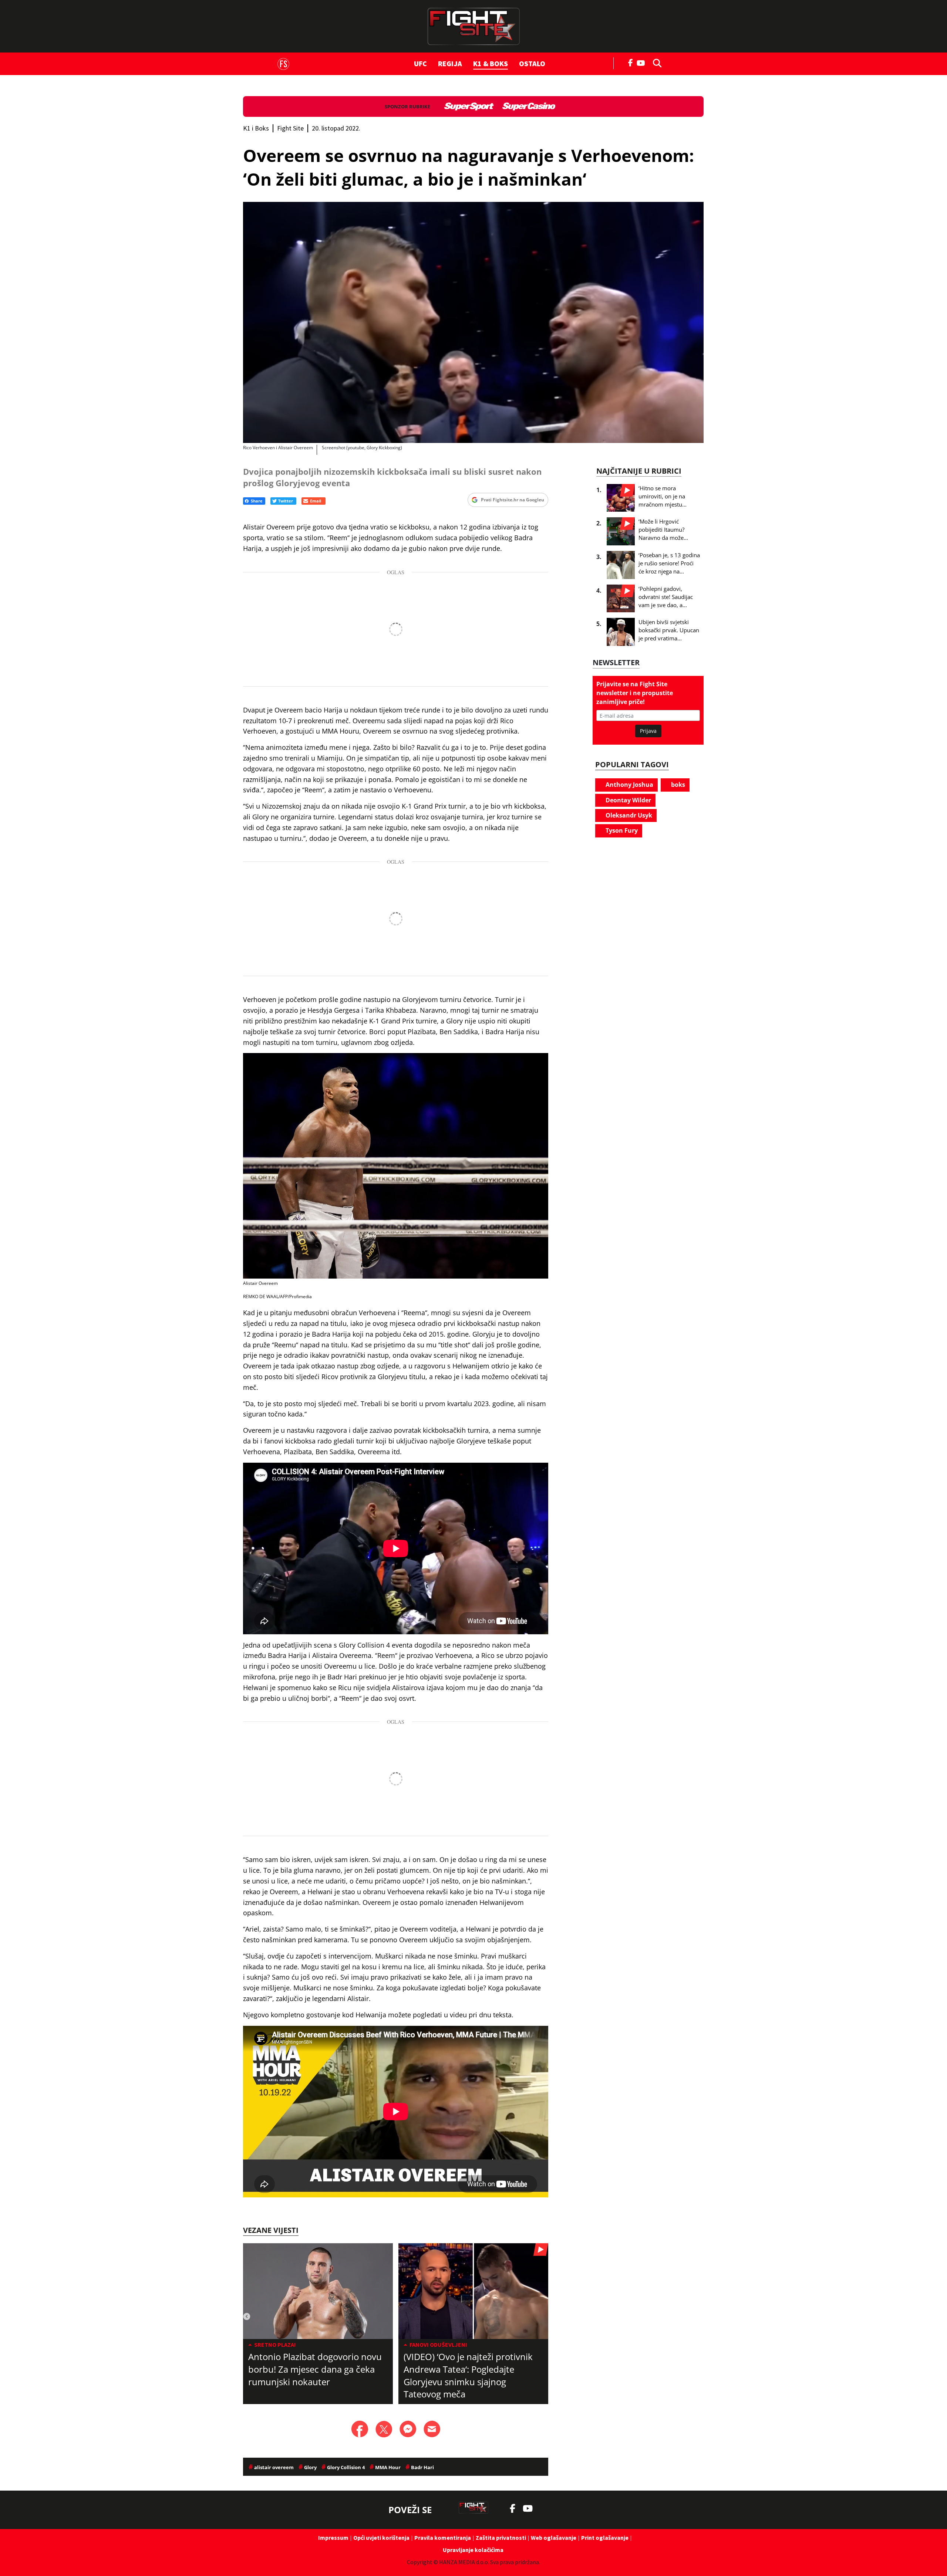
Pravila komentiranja (443, 2538)
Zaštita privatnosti (501, 2538)
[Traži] (655, 62)
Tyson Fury (621, 830)
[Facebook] (631, 62)
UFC (420, 63)
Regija (450, 63)
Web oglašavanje (554, 2538)
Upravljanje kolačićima (473, 2550)
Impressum (333, 2538)
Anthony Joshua (629, 785)
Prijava (648, 731)
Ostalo (532, 63)
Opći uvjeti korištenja (381, 2538)
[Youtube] (643, 62)
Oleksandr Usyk (628, 815)
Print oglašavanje (605, 2538)
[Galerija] (473, 322)
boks (677, 785)
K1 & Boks (491, 63)
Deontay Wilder (628, 800)
